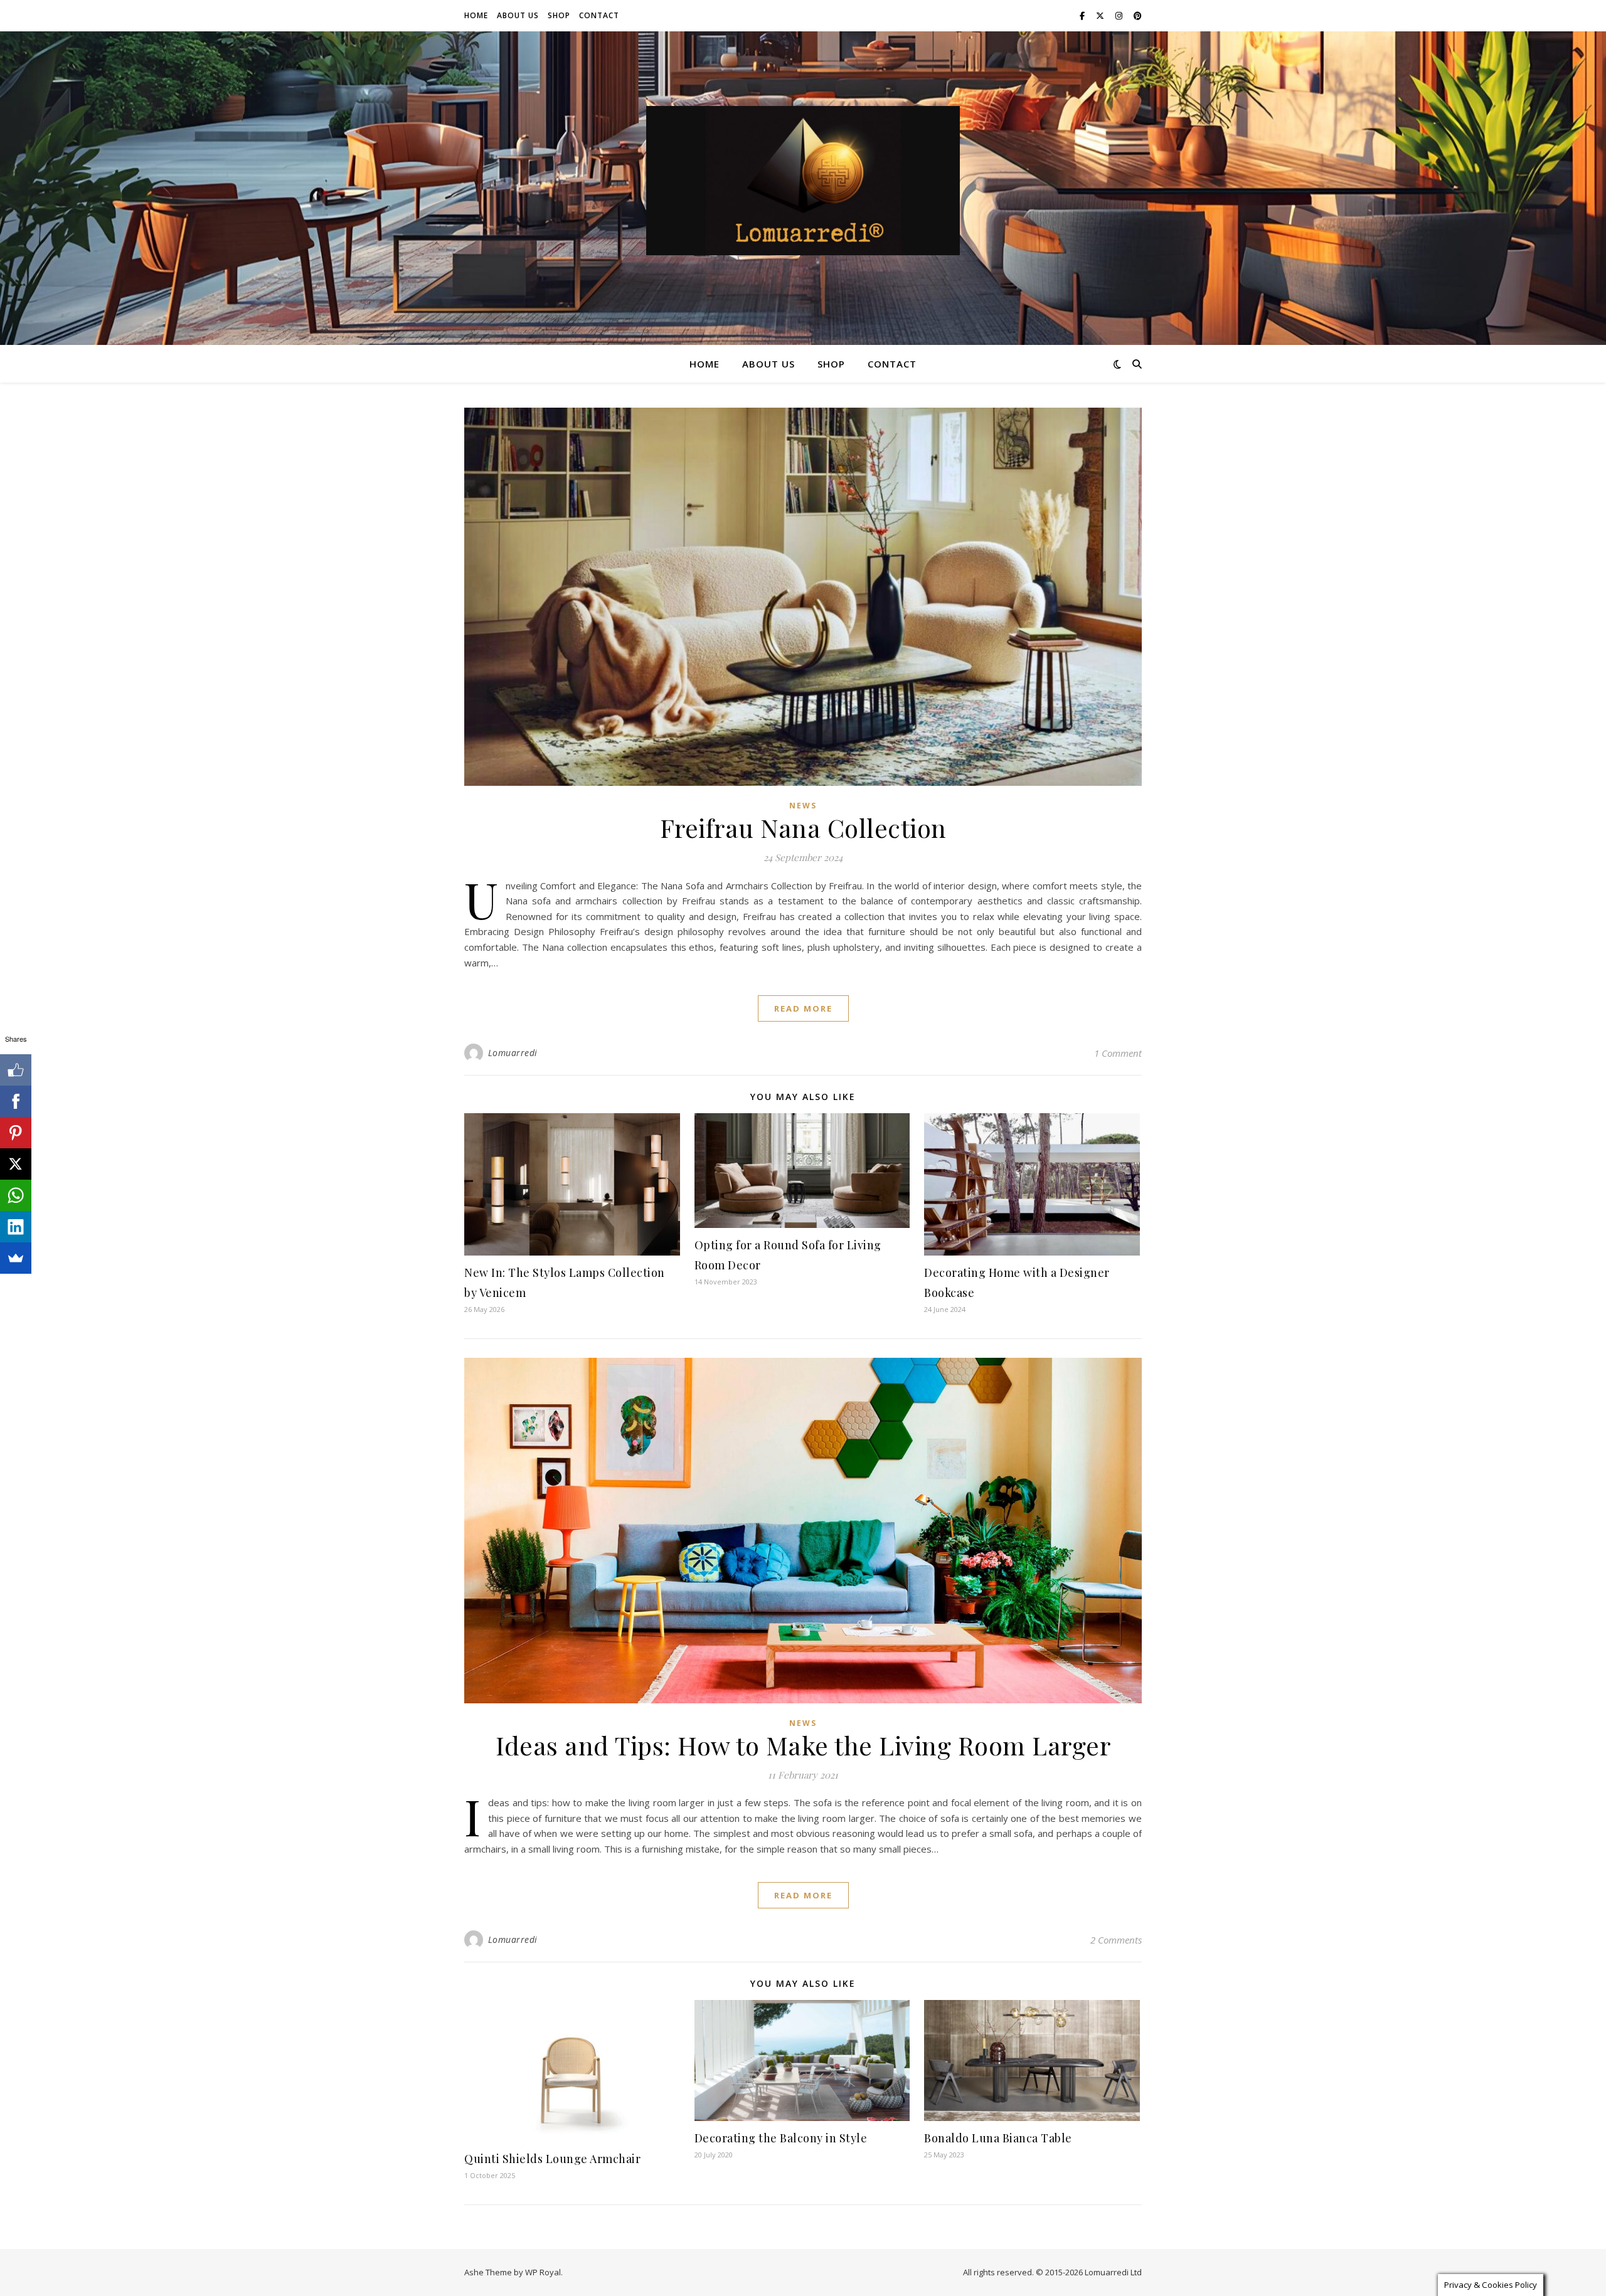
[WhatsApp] (16, 1195)
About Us (518, 15)
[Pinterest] (16, 1133)
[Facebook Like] (16, 1070)
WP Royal (543, 2272)
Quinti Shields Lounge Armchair (552, 2159)
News (803, 806)
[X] (16, 1164)
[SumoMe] (16, 1258)
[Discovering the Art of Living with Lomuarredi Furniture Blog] (803, 181)
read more (803, 1008)
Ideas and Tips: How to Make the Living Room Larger (803, 1745)
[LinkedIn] (16, 1227)
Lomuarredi (513, 1053)
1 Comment (1118, 1053)
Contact (599, 15)
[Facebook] (16, 1101)
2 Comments (1116, 1940)
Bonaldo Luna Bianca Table (998, 2138)
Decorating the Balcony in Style (781, 2138)
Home (476, 15)
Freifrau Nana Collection (803, 828)
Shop (559, 15)
